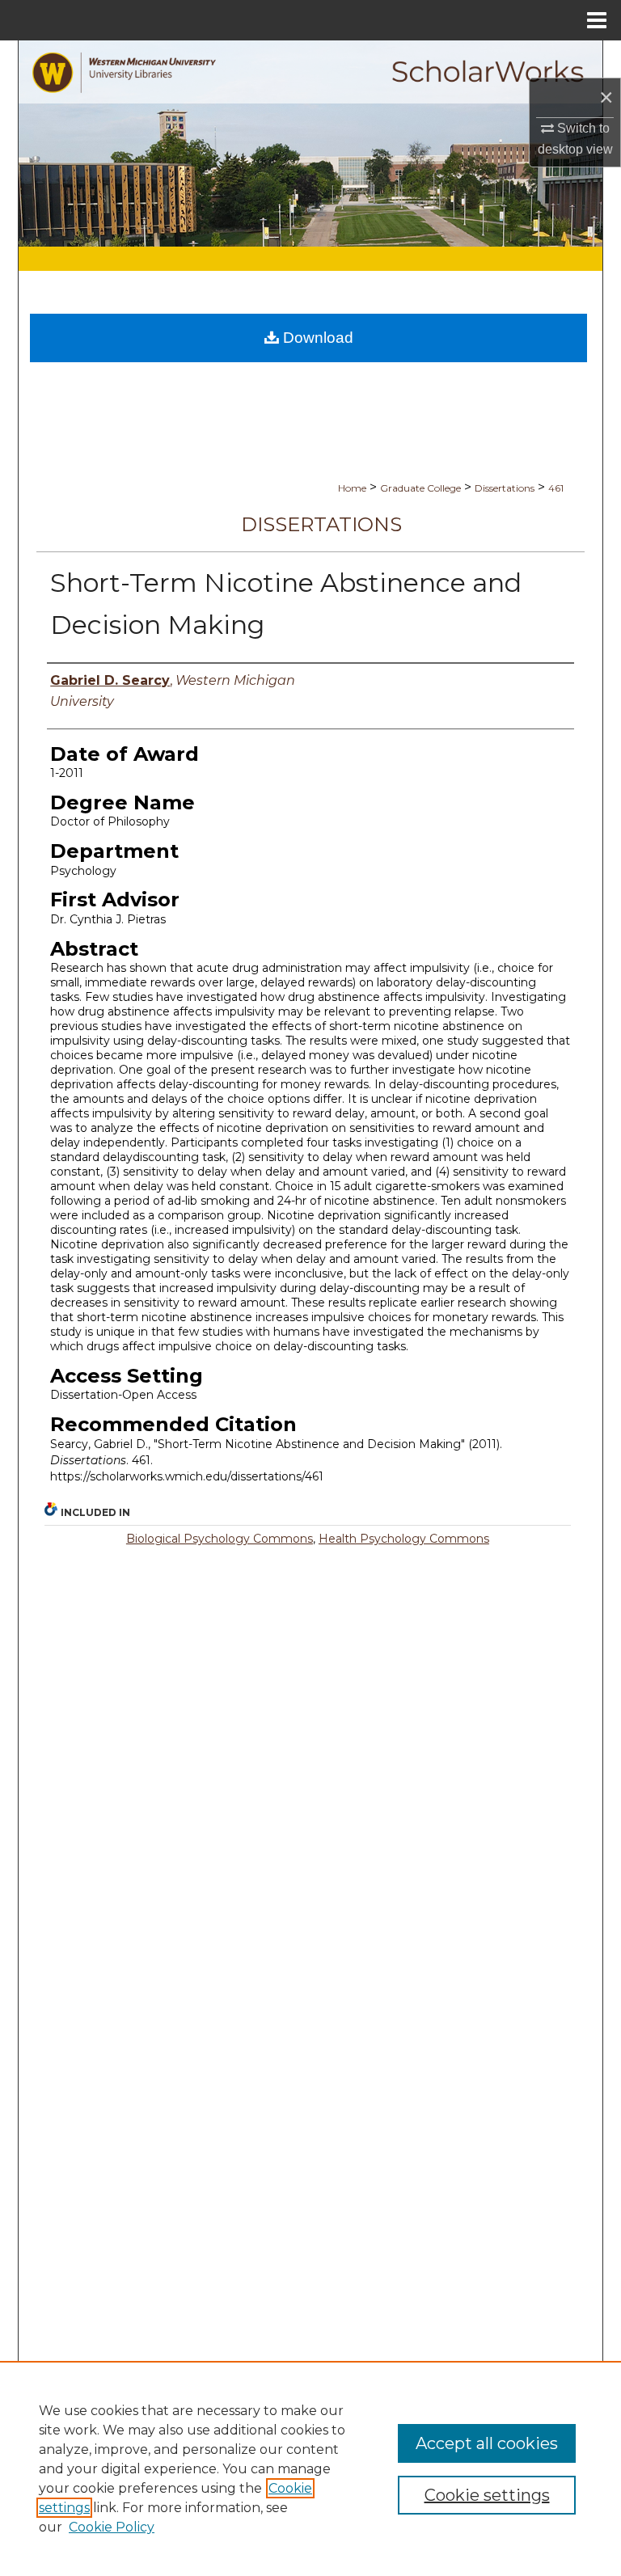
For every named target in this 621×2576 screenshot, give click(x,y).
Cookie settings (487, 2495)
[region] (310, 2468)
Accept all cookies (487, 2443)
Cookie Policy (112, 2527)
